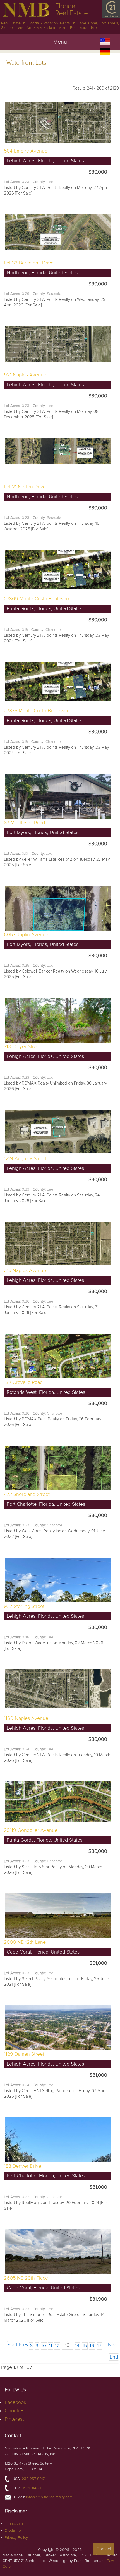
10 (44, 2346)
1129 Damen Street (24, 2054)
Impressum (14, 2524)
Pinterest (14, 2419)
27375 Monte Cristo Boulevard (37, 711)
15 (85, 2346)
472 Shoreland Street (27, 1494)
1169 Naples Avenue (26, 1718)
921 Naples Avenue (25, 375)
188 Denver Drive (23, 2166)
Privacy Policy (16, 2538)
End (114, 2357)
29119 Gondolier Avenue (31, 1830)
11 (51, 2346)
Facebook (15, 2402)
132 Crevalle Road (23, 1382)
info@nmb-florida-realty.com (49, 2497)
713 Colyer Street (22, 1047)
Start (12, 2345)
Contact (104, 2549)
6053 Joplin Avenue (26, 935)
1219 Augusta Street (25, 1159)
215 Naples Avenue (25, 1271)
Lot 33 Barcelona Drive (29, 263)
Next (113, 2345)
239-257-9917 (33, 2479)
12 (57, 2346)
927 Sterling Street (24, 1606)
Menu (60, 42)
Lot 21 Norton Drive (25, 487)
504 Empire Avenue (26, 151)
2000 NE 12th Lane (25, 1942)
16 (92, 2346)
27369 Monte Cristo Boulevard (37, 599)
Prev (24, 2345)
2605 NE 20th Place (26, 2278)
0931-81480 (31, 2488)
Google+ (14, 2411)
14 (77, 2346)
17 (99, 2346)
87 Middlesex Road (24, 823)
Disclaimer (13, 2531)
